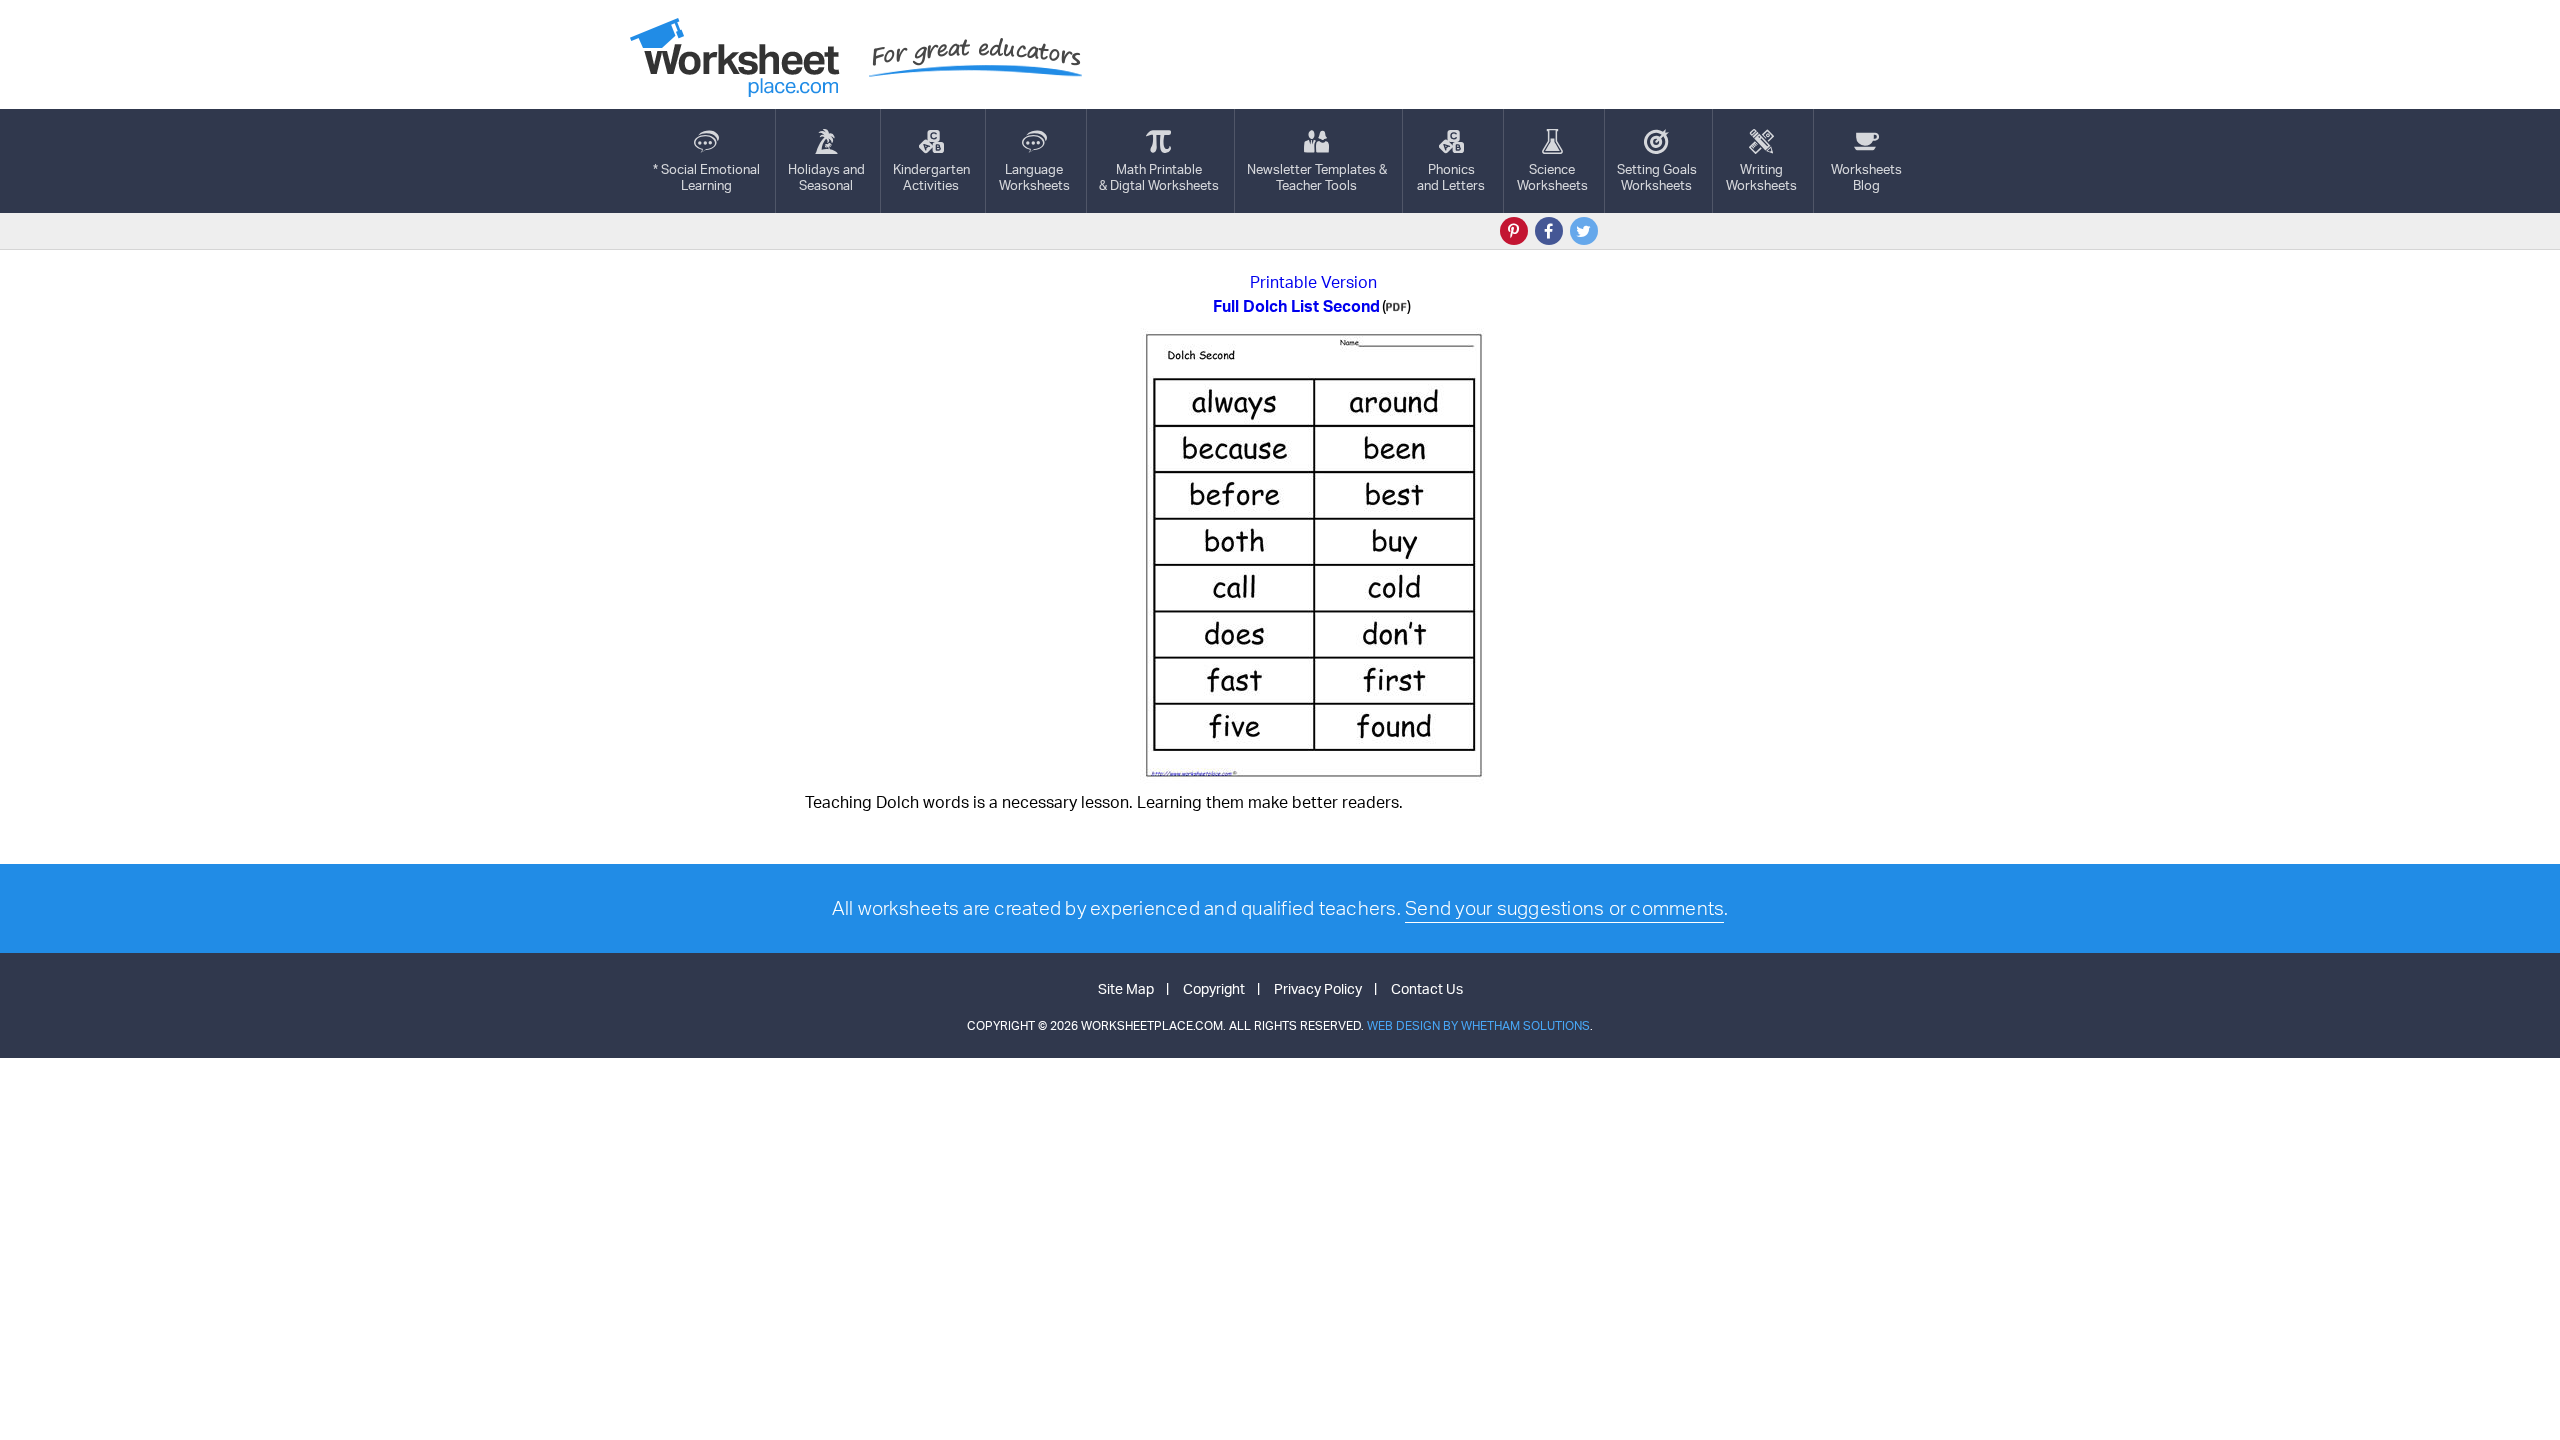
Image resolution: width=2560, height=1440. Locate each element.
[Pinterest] (1514, 231)
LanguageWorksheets (1034, 177)
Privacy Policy (1318, 988)
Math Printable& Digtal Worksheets (1159, 177)
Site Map (1126, 988)
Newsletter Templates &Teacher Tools (1317, 177)
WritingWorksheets (1761, 177)
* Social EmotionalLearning (706, 177)
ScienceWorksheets (1552, 177)
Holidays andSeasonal (826, 177)
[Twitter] (1584, 231)
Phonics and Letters (1451, 177)
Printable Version (1313, 282)
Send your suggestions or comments (1564, 908)
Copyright (1214, 988)
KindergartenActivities (931, 177)
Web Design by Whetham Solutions (1478, 1025)
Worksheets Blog (1866, 177)
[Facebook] (1549, 231)
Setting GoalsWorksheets (1657, 177)
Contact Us (1427, 988)
